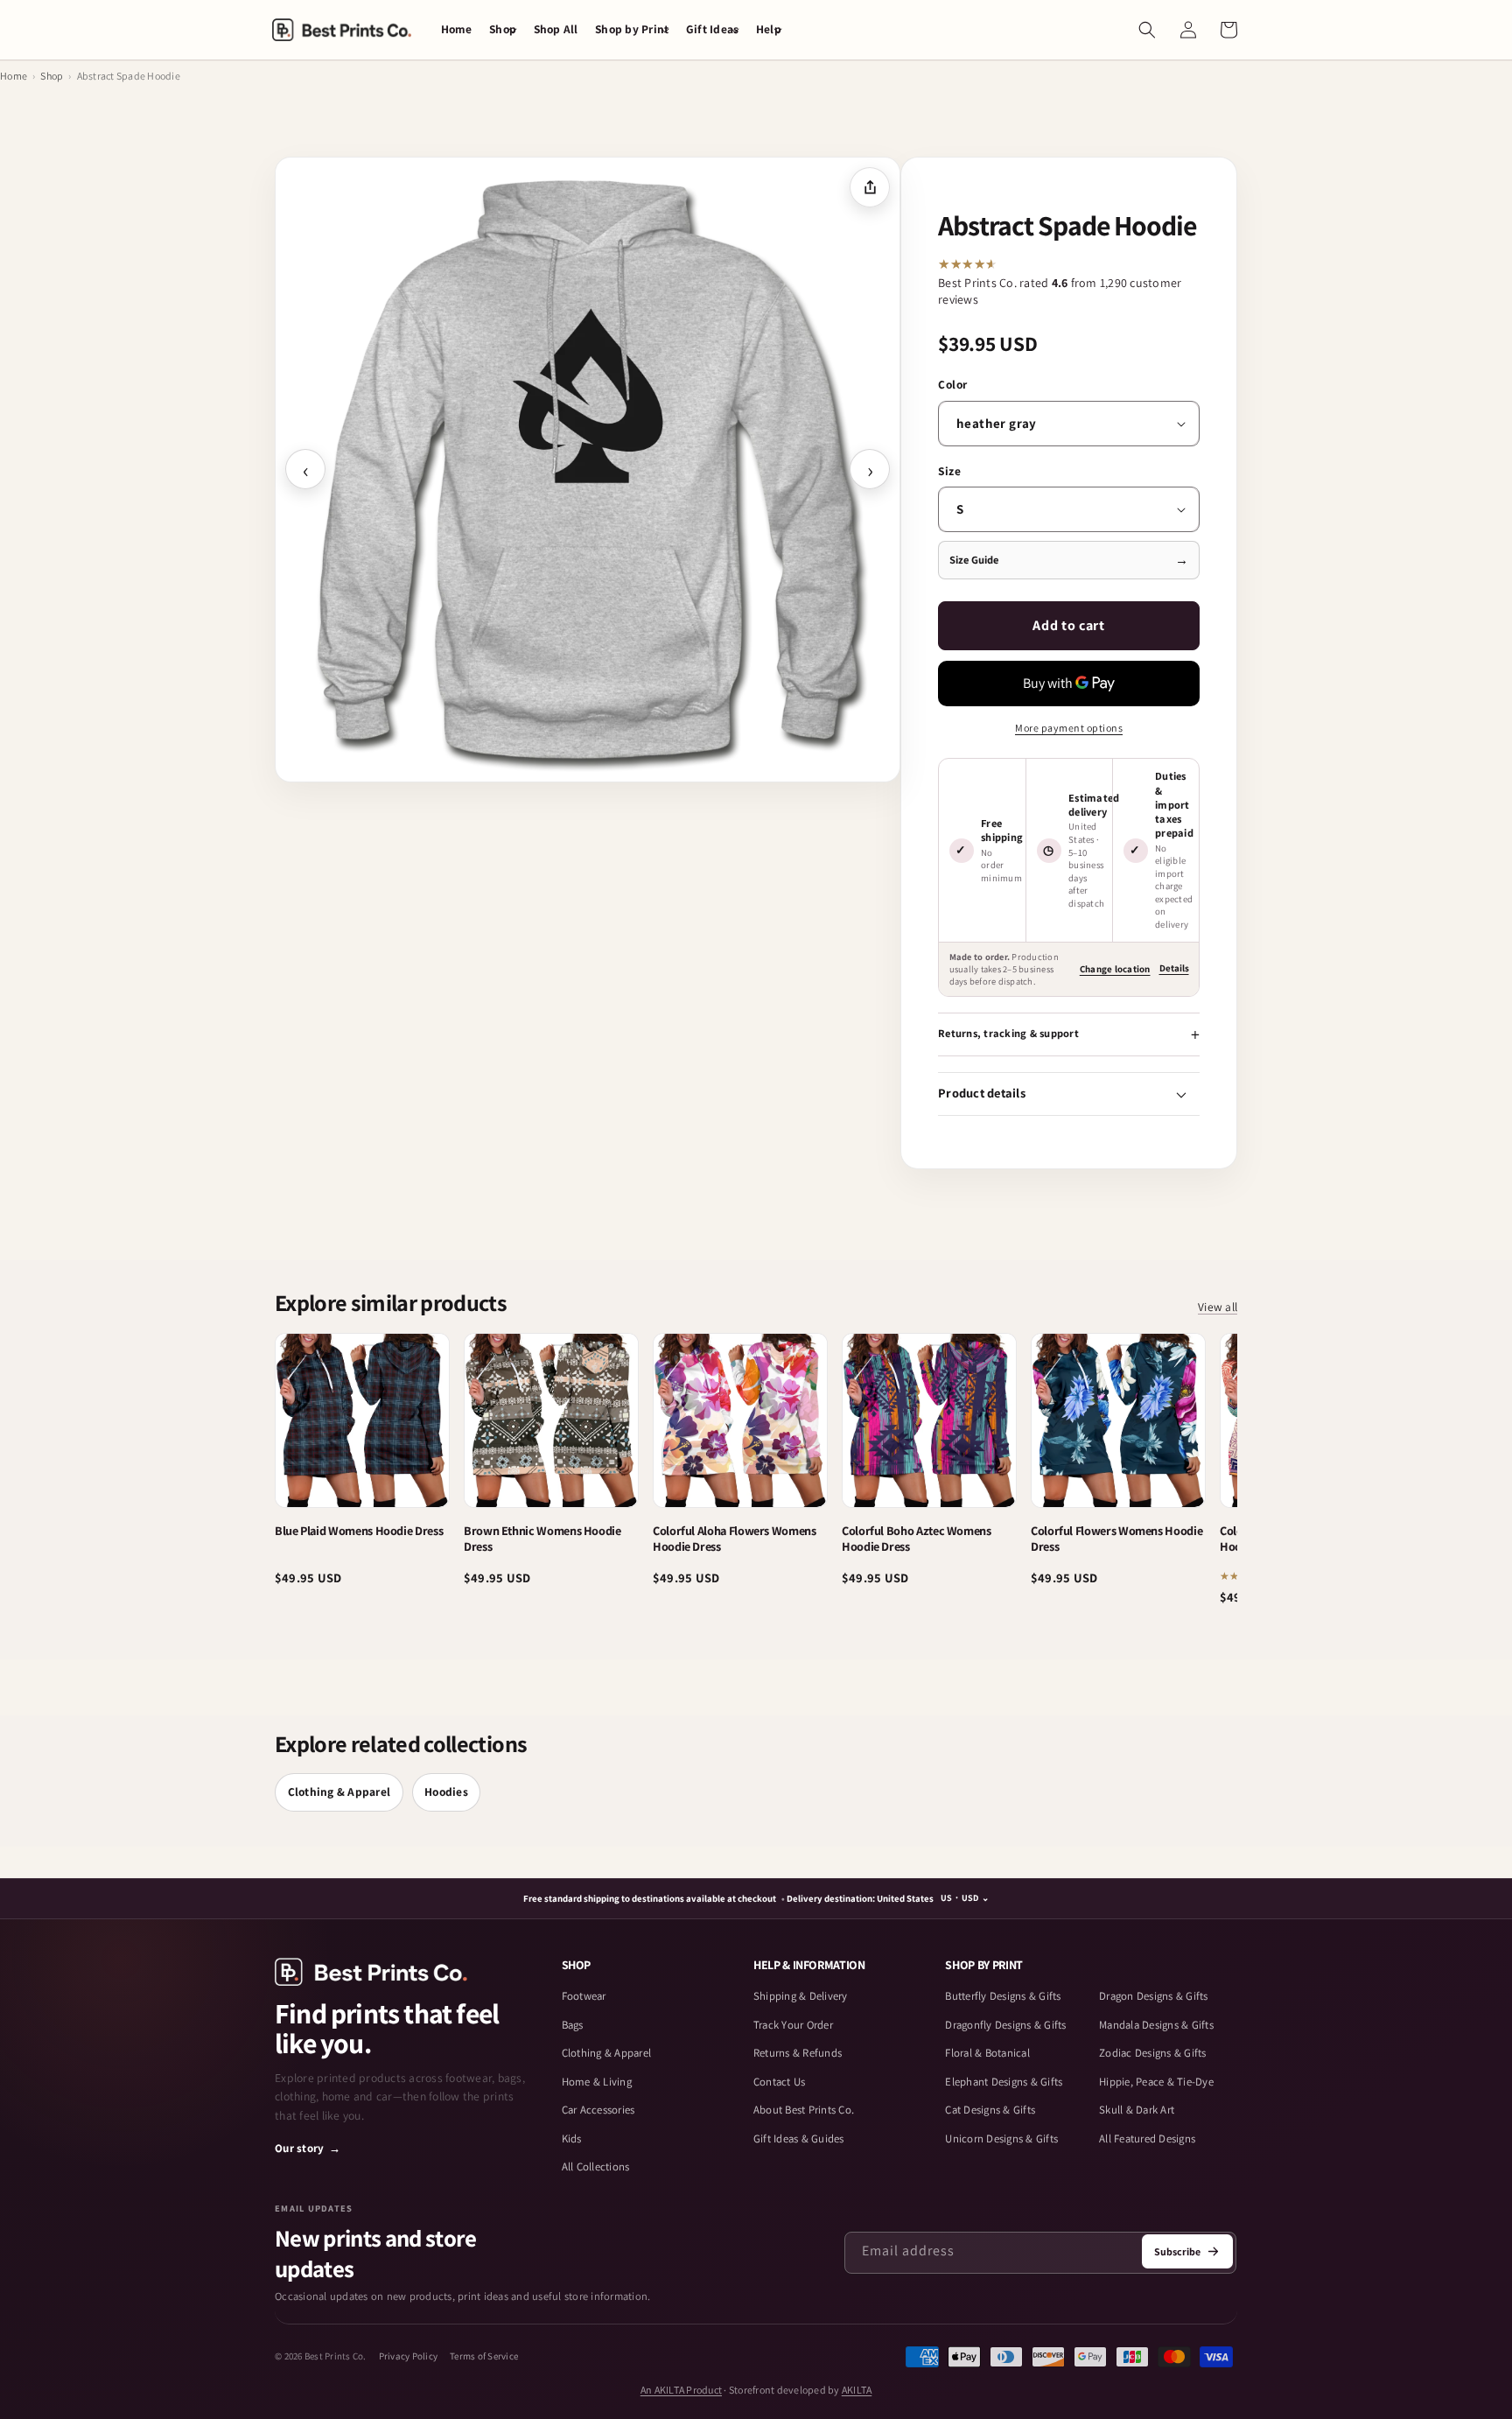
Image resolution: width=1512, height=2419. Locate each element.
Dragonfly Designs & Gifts (1005, 2025)
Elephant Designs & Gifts (1004, 2082)
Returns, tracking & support (1008, 1033)
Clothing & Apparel (339, 1791)
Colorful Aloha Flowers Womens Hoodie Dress (735, 1539)
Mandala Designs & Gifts (1156, 2025)
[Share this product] (870, 187)
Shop (52, 76)
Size (949, 471)
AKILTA (857, 2390)
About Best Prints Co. (804, 2110)
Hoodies (446, 1791)
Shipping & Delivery (801, 1996)
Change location (1115, 969)
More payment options (1069, 728)
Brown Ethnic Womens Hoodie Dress (542, 1539)
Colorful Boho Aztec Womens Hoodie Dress (917, 1539)
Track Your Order (793, 2025)
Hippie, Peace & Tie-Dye (1156, 2082)
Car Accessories (598, 2110)
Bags (573, 2025)
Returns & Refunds (798, 2053)
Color (953, 384)
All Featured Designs (1147, 2139)
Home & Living (597, 2082)
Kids (572, 2139)
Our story (308, 2148)
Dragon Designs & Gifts (1154, 1996)
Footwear (584, 1996)
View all (1218, 1306)
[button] (503, 30)
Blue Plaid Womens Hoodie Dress (359, 1531)
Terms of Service (484, 2356)
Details (1174, 968)
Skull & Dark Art (1137, 2110)
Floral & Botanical (987, 2053)
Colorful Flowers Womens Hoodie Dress (1116, 1539)
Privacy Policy (409, 2356)
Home (14, 76)
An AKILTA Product (681, 2390)
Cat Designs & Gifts (990, 2110)
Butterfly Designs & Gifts (1003, 1996)
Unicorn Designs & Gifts (1001, 2139)
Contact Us (780, 2082)
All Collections (596, 2167)
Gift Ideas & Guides (799, 2139)
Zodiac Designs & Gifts (1153, 2053)
